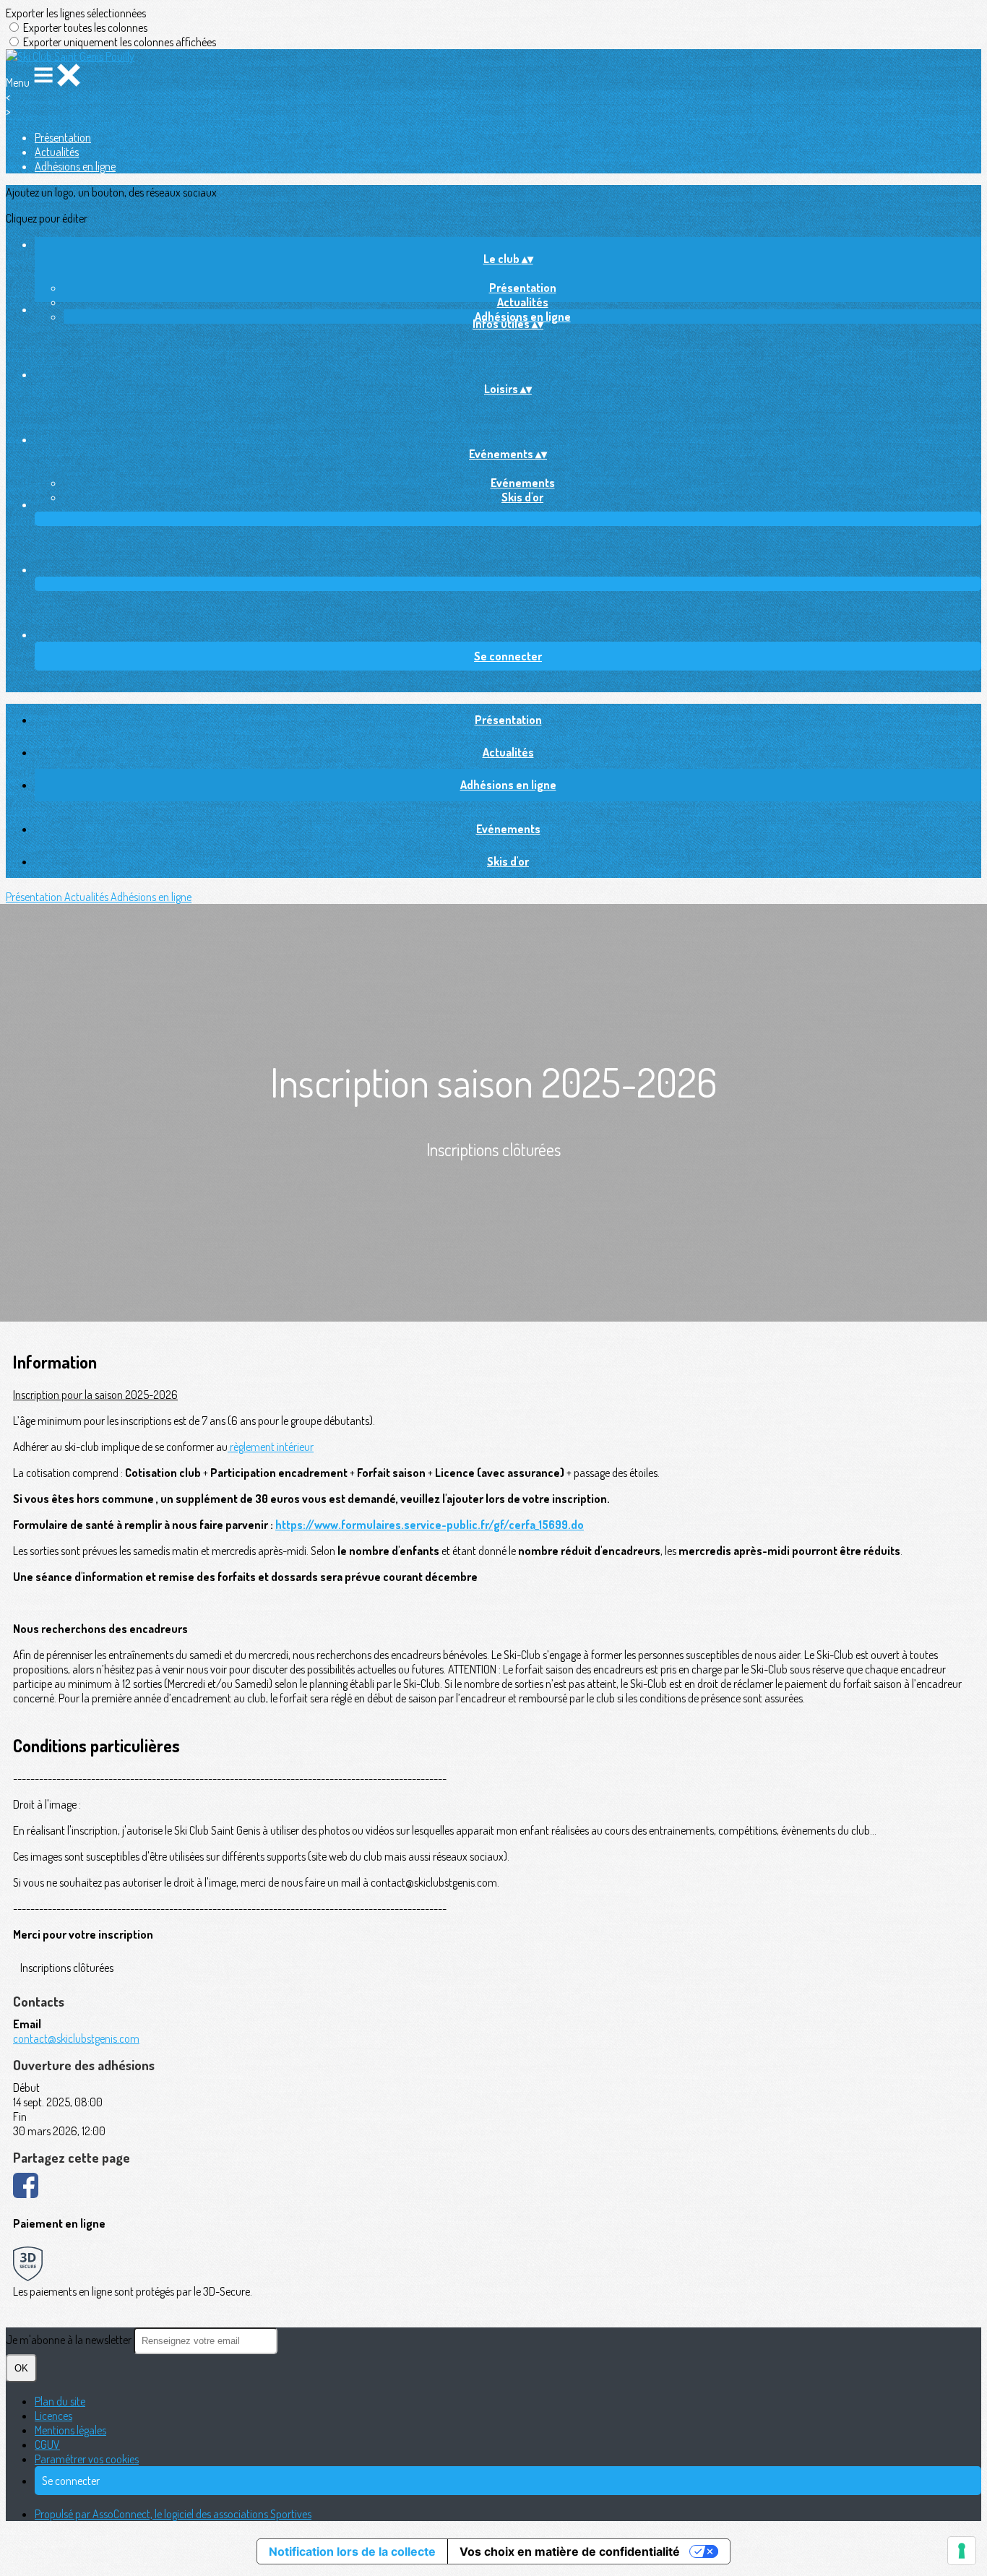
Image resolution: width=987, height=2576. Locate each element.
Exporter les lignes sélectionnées (76, 13)
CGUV (47, 2444)
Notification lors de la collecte (352, 2551)
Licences (53, 2416)
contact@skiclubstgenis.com (76, 2038)
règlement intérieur (271, 1447)
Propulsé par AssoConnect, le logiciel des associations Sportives (173, 2514)
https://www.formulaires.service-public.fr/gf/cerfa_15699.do (430, 1525)
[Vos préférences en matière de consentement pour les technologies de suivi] (962, 2551)
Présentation (63, 137)
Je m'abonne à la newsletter (70, 2340)
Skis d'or (522, 497)
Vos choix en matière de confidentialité (570, 2551)
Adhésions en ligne (75, 166)
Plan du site (60, 2401)
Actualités (57, 152)
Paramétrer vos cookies (87, 2459)
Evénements (523, 483)
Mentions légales (70, 2430)
